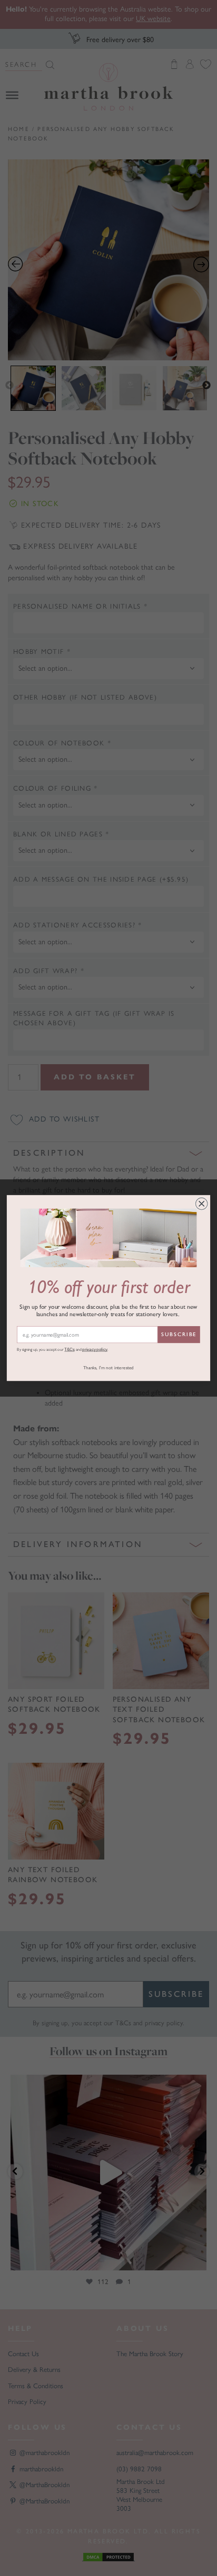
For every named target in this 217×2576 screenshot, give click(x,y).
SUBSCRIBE (179, 1335)
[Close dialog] (201, 1204)
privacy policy (95, 1350)
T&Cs (69, 1350)
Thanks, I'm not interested (108, 1368)
